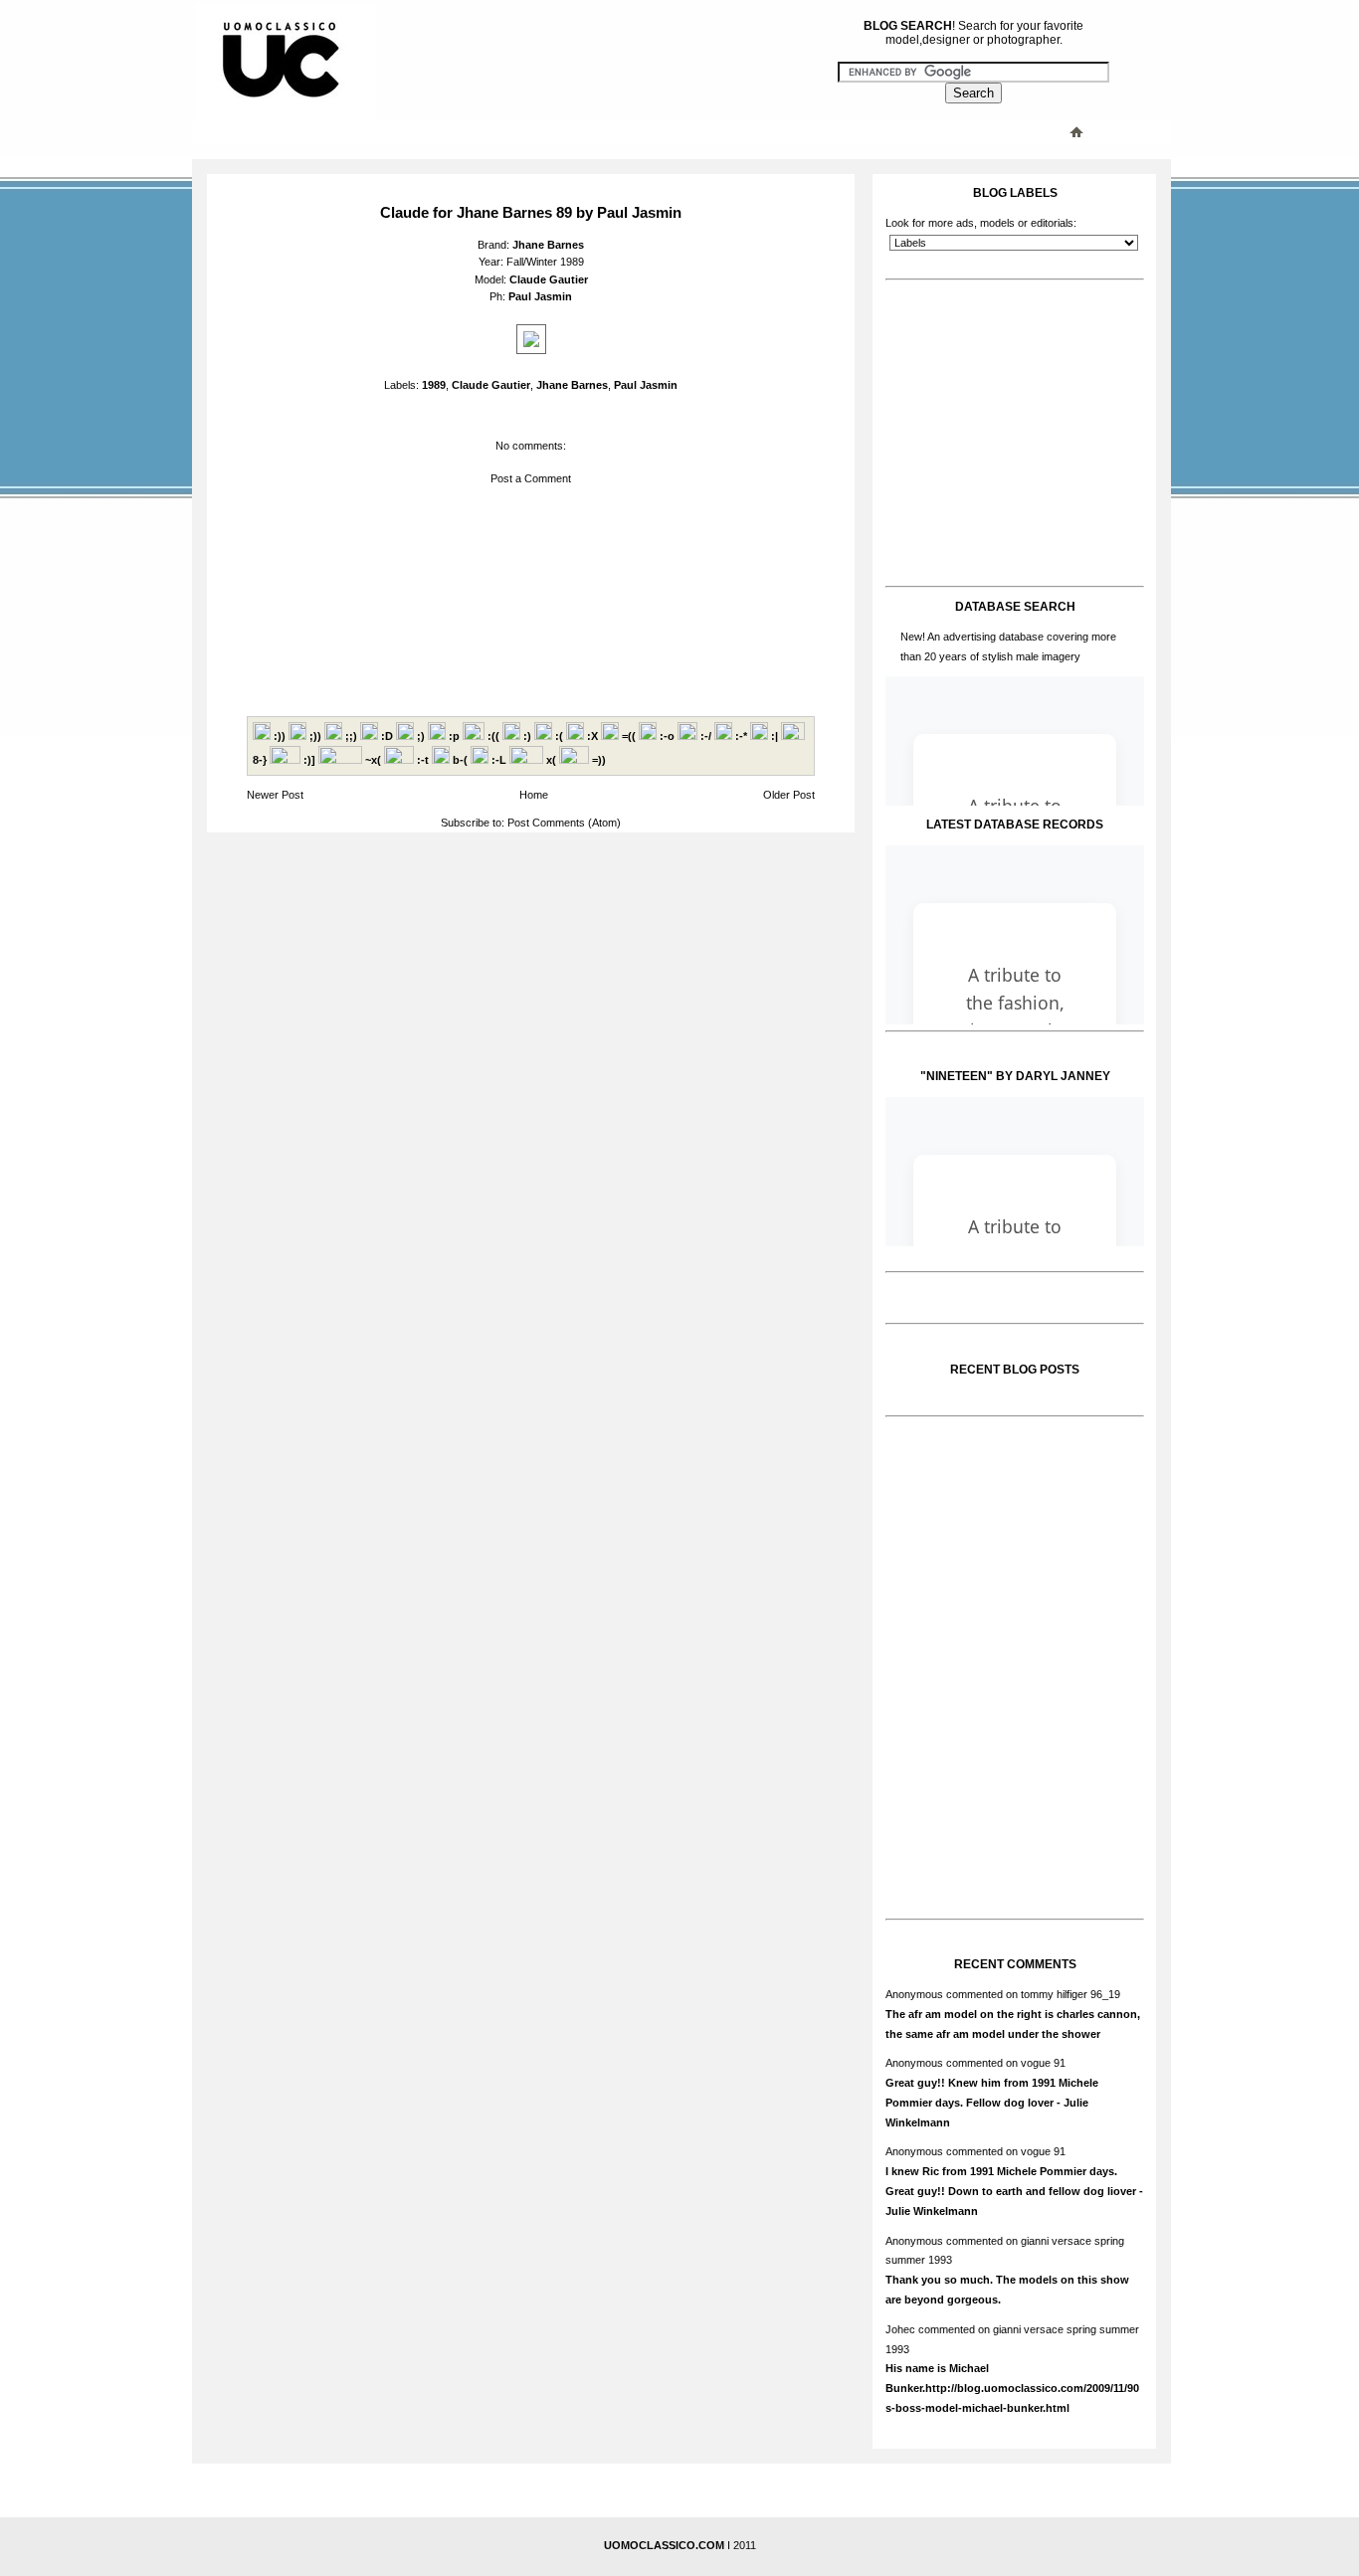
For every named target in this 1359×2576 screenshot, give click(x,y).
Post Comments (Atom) (564, 823)
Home (534, 795)
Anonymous (914, 1994)
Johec (900, 2329)
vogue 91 (1043, 2063)
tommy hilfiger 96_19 (1070, 1994)
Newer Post (275, 795)
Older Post (789, 795)
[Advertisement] (595, 131)
